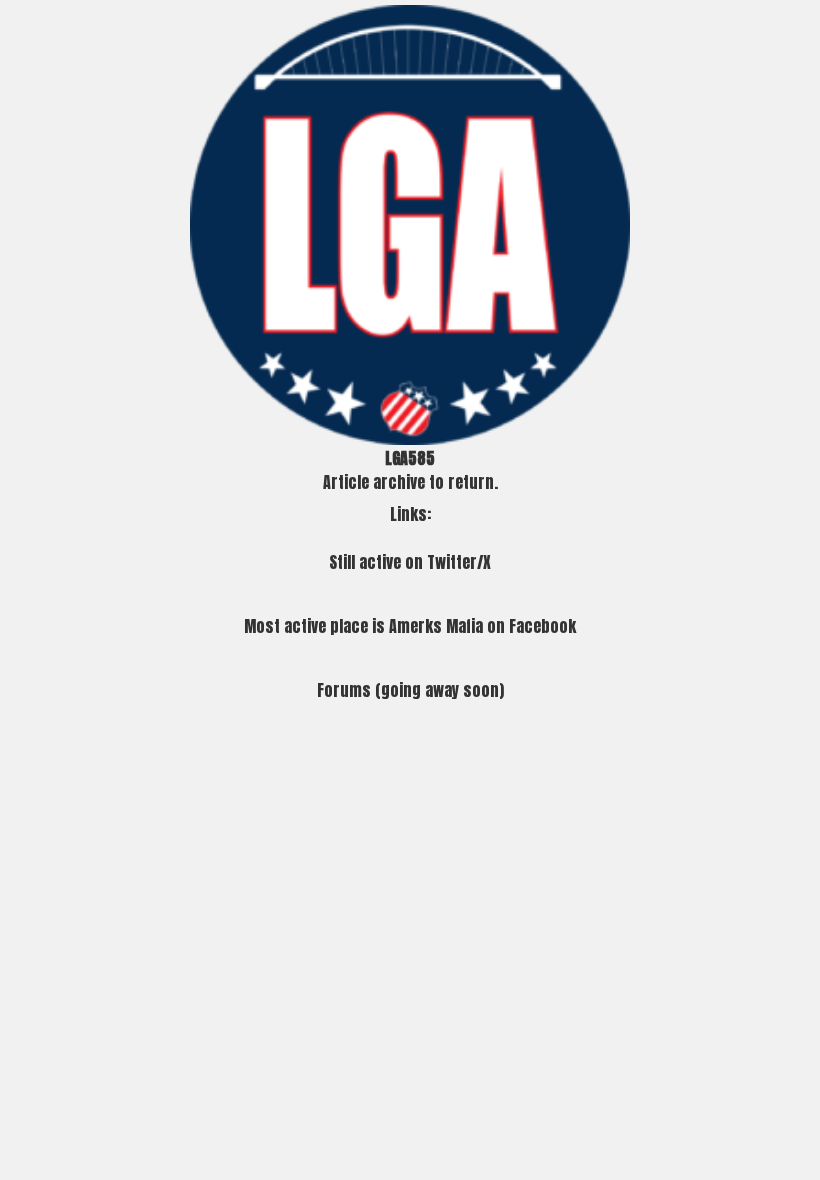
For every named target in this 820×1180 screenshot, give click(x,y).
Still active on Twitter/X (410, 562)
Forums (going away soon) (410, 690)
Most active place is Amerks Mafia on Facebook (410, 626)
